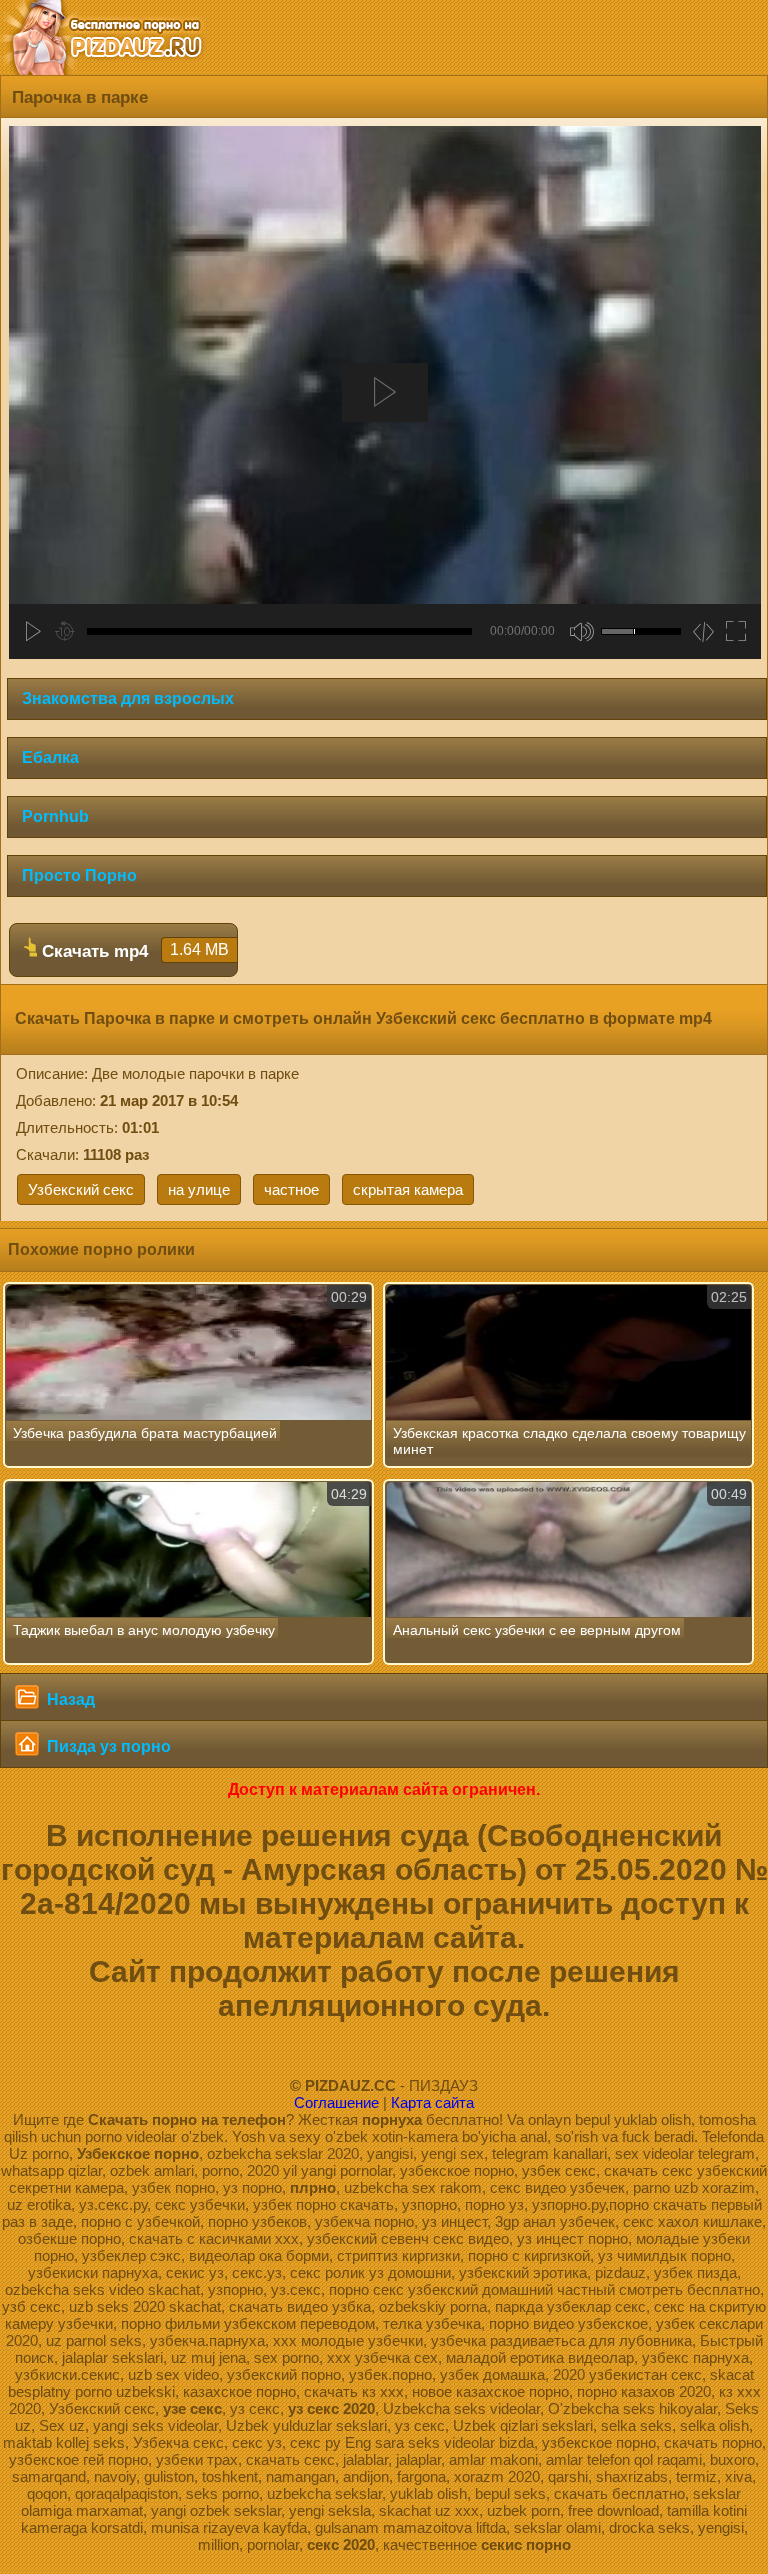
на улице (199, 1189)
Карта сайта (432, 2102)
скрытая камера (408, 1189)
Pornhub (55, 816)
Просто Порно (79, 875)
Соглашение (336, 2102)
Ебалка (50, 757)
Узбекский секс (81, 1189)
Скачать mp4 (133, 951)
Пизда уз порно (107, 1746)
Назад (69, 1699)
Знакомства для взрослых (128, 698)
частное (291, 1189)
